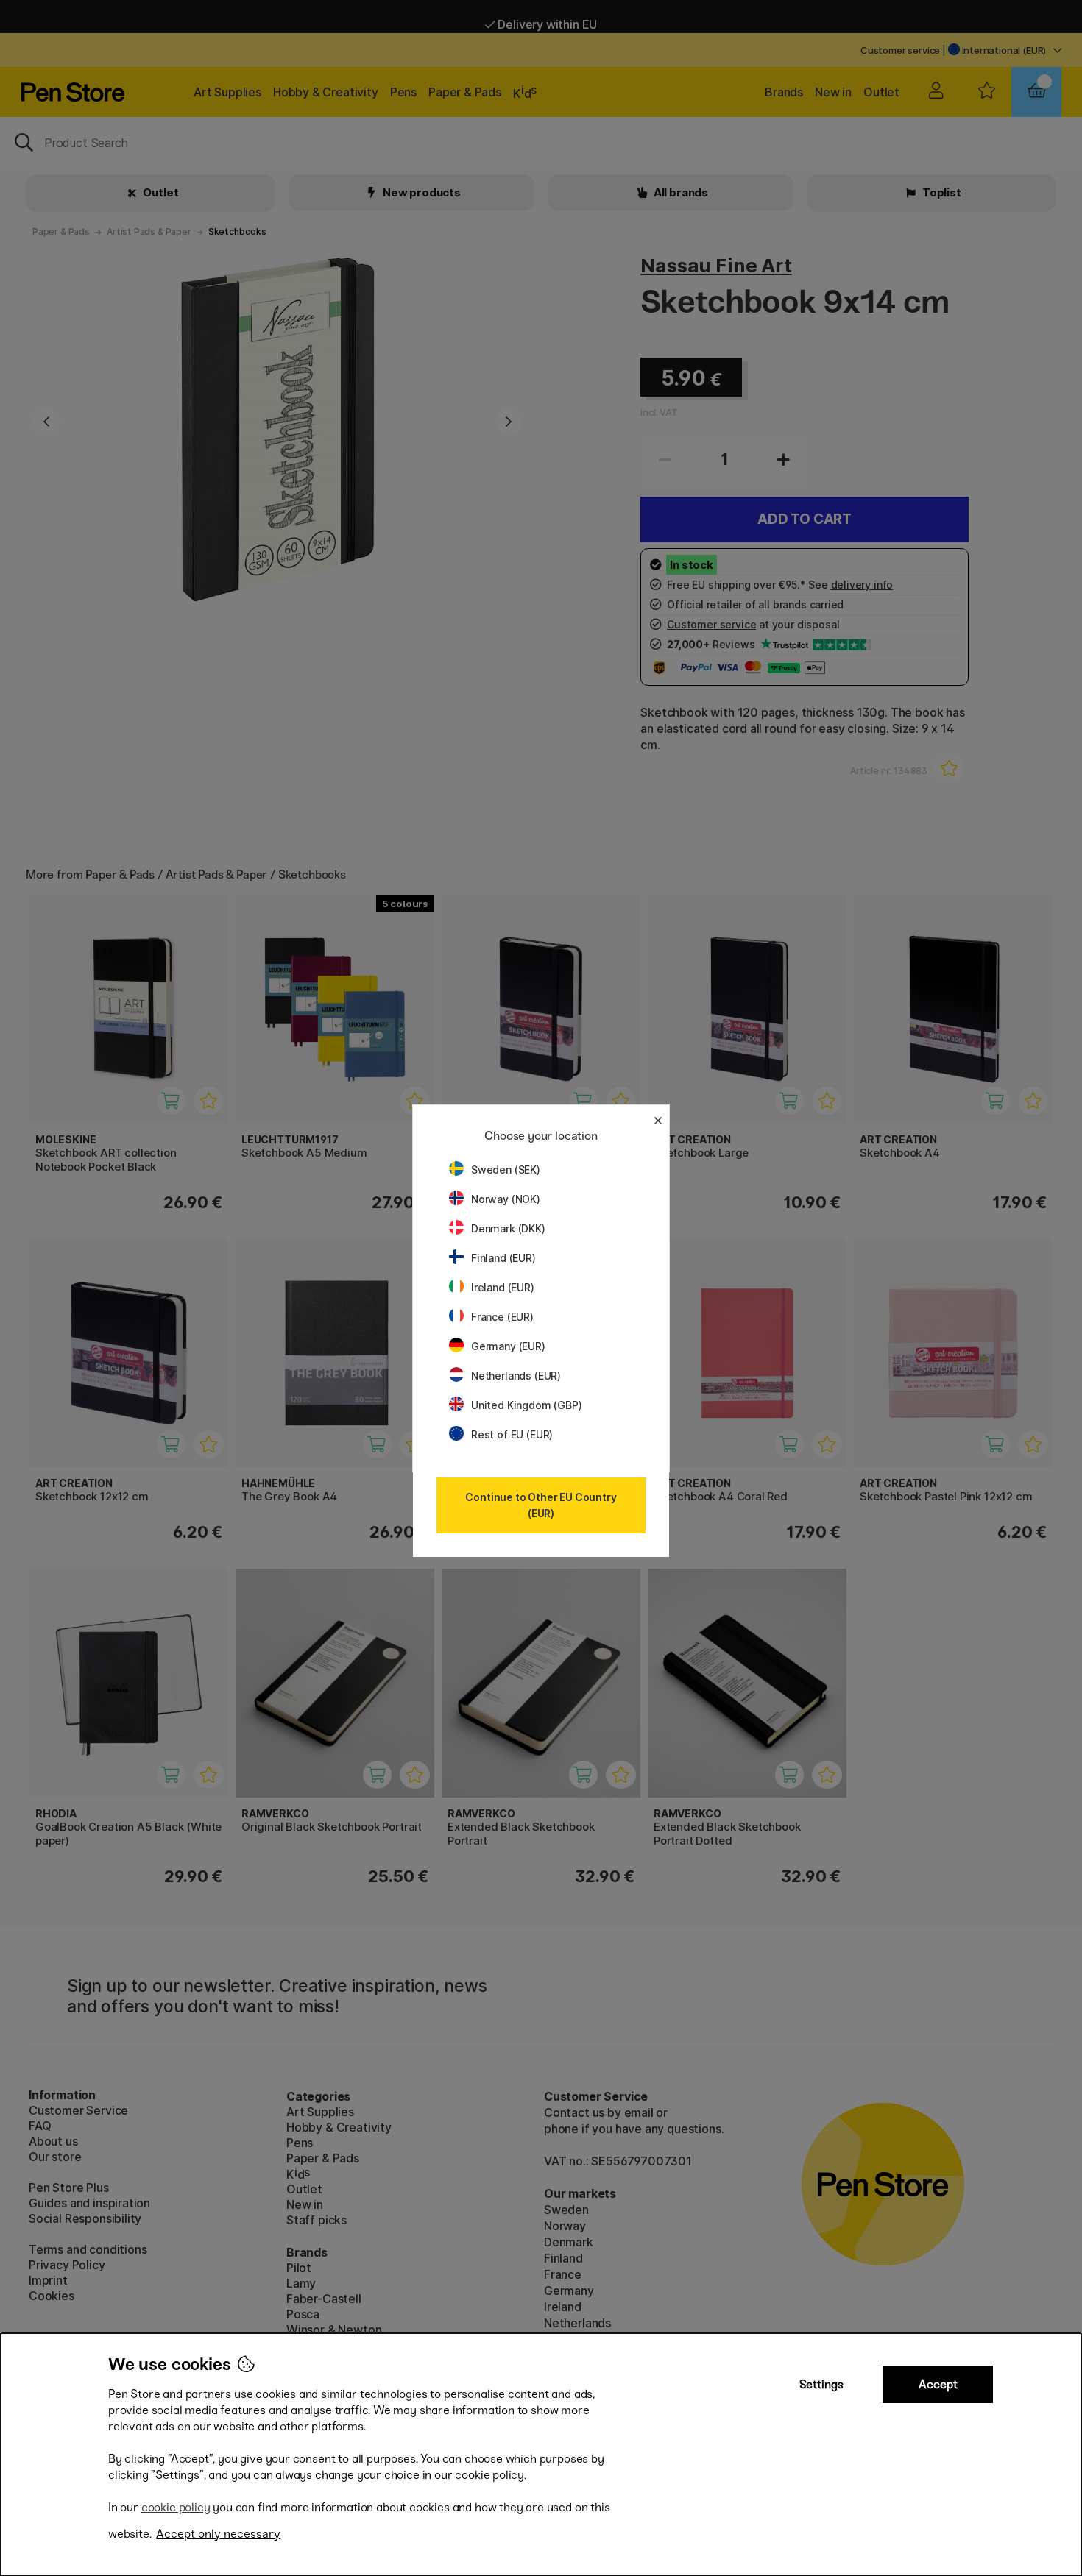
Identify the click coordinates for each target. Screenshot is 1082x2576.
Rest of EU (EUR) (512, 1434)
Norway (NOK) (506, 1199)
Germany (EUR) (508, 1346)
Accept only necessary (218, 2534)
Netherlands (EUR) (516, 1376)
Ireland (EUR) (503, 1287)
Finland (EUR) (503, 1258)
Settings (821, 2384)
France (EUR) (502, 1317)
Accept (938, 2384)
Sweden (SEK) (506, 1170)
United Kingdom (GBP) (526, 1405)
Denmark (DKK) (508, 1228)
